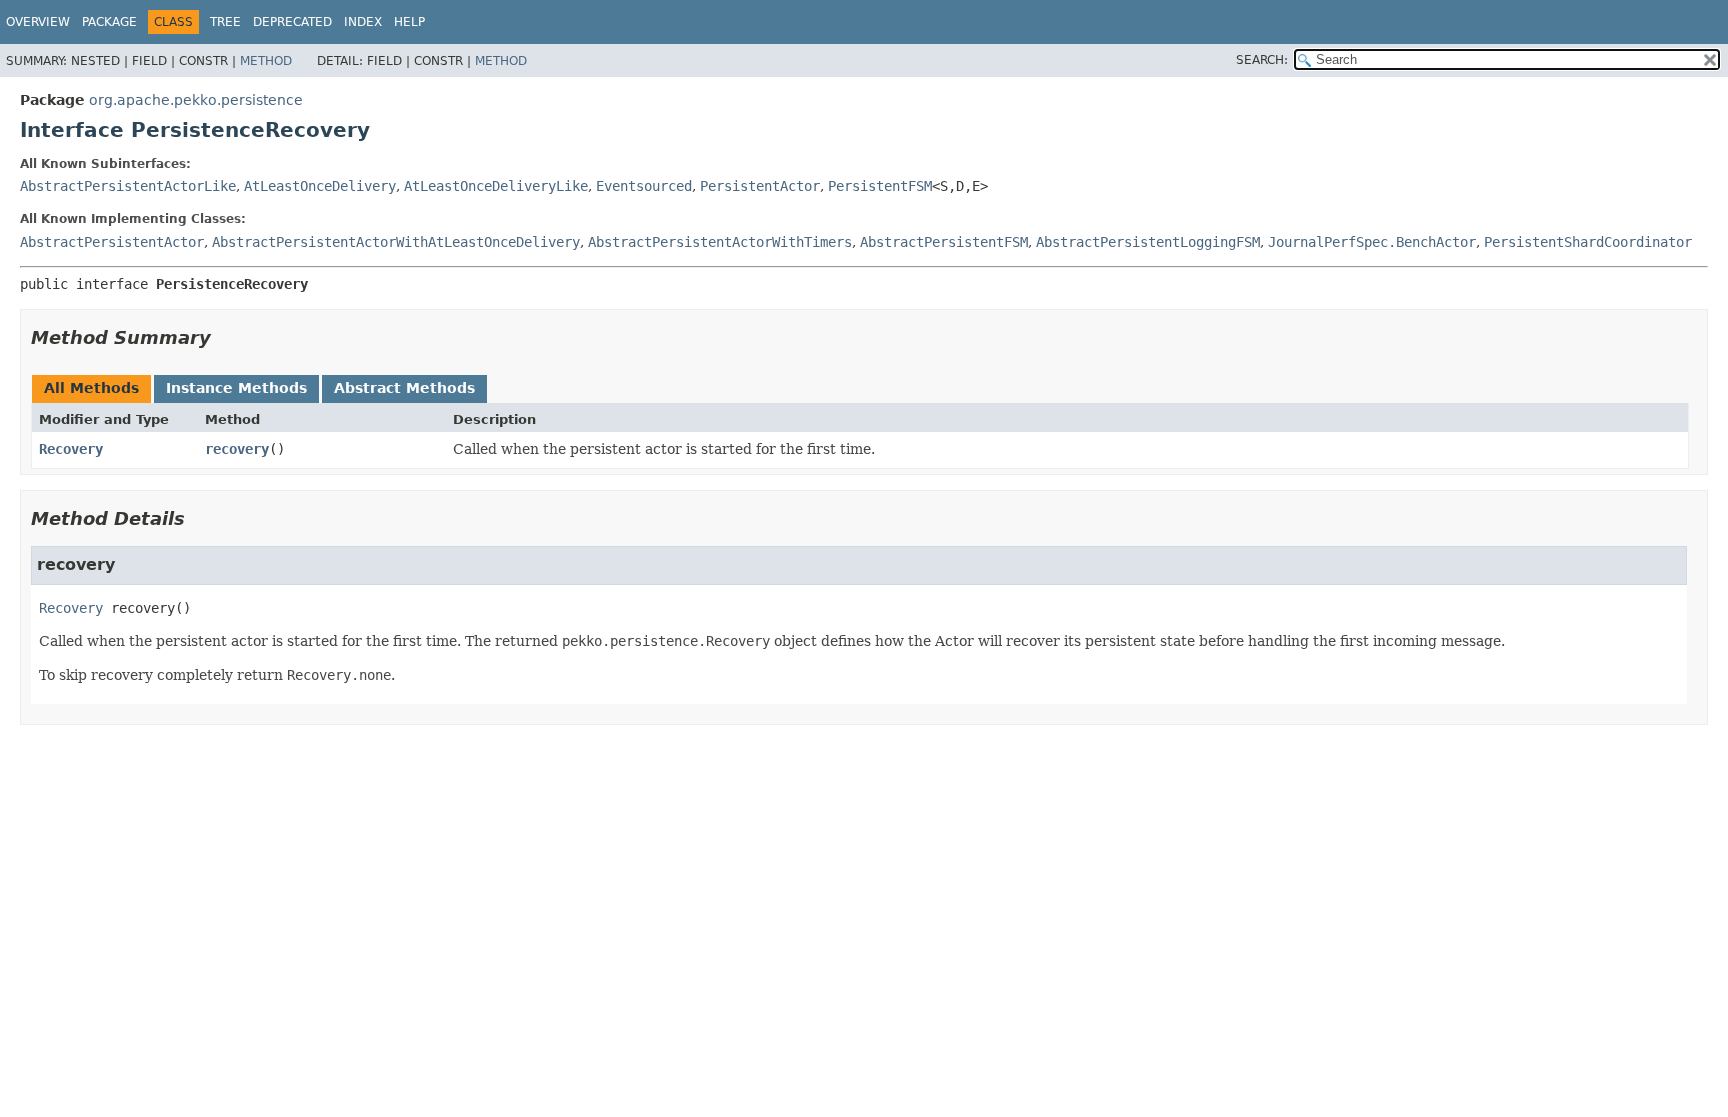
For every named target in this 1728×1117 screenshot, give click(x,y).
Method (266, 61)
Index (363, 22)
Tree (225, 22)
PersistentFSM (880, 186)
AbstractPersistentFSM (944, 242)
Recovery (71, 449)
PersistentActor (760, 186)
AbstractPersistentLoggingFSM (1148, 242)
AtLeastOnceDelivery (320, 186)
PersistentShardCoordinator (1588, 242)
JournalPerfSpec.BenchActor (1372, 242)
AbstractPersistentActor (112, 242)
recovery (237, 449)
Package (109, 22)
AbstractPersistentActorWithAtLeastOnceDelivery (396, 242)
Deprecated (292, 22)
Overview (38, 22)
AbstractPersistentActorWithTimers (720, 242)
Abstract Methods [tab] (404, 388)
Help (409, 22)
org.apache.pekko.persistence (196, 100)
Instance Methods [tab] (236, 388)
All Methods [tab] (91, 388)
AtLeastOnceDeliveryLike (496, 186)
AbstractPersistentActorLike (128, 186)
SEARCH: (1262, 60)
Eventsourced (644, 186)
